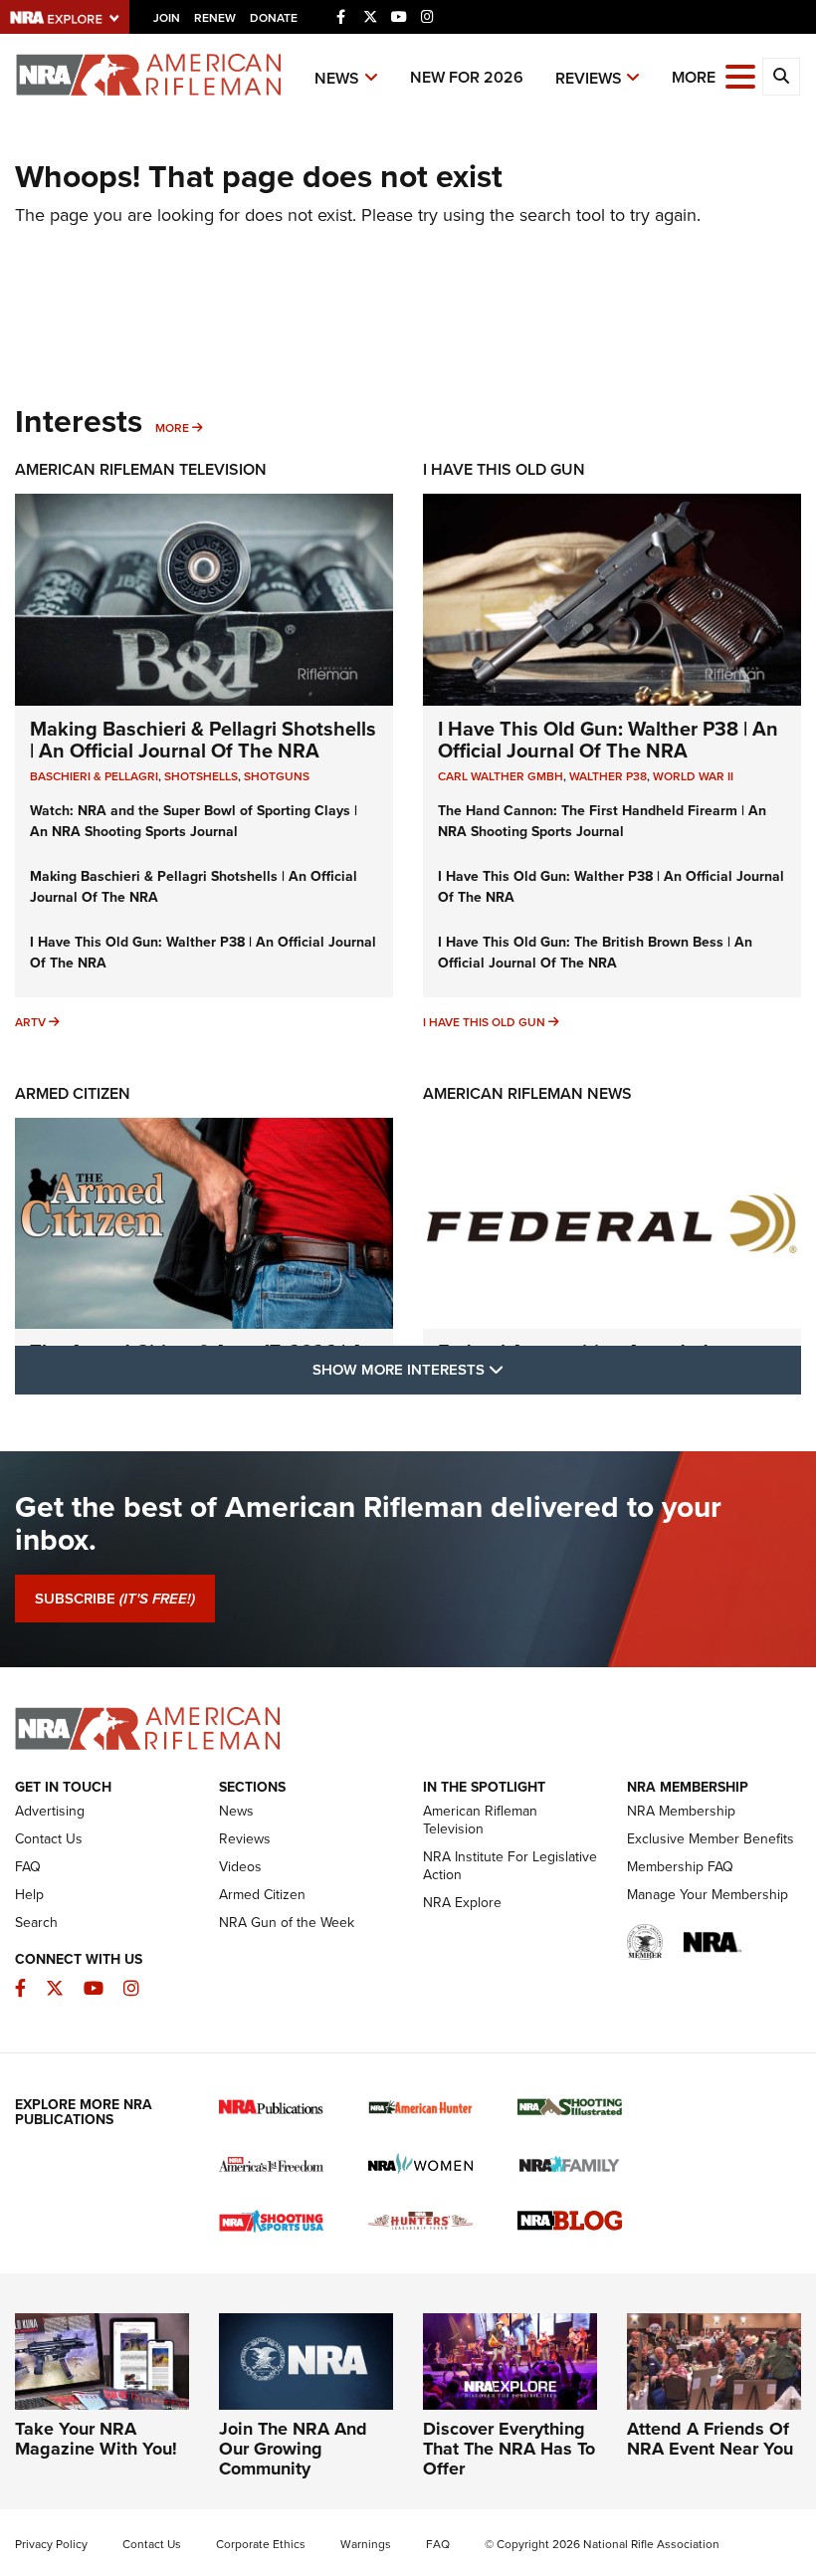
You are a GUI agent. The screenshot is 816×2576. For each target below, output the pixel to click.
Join (167, 18)
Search (36, 1923)
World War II (693, 776)
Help (29, 1895)
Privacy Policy (51, 2544)
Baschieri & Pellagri (94, 776)
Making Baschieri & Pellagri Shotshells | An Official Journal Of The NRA (203, 740)
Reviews (589, 78)
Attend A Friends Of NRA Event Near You (710, 2439)
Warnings (366, 2544)
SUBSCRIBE (115, 1599)
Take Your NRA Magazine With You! (96, 2439)
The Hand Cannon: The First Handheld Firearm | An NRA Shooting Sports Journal (602, 821)
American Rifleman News (527, 1093)
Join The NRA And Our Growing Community (293, 2449)
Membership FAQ (680, 1867)
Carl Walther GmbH (501, 776)
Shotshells (201, 776)
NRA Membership (681, 1811)
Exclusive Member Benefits (711, 1839)
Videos (240, 1867)
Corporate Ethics (261, 2544)
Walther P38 (608, 776)
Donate (274, 18)
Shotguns (277, 776)
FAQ (28, 1867)
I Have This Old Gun (504, 469)
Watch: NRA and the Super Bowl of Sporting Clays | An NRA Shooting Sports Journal (194, 821)
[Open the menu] (740, 75)
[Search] (781, 77)
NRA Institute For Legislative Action (510, 1866)
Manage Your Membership (708, 1895)
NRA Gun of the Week (287, 1923)
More (172, 428)
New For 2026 (467, 77)
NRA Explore (462, 1903)
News (337, 78)
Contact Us (49, 1839)
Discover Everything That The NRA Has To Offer (509, 2449)
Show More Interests (515, 1369)
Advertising (50, 1811)
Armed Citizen (73, 1093)
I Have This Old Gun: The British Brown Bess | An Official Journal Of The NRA (595, 953)
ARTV (30, 1022)
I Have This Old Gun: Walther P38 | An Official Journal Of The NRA (608, 740)
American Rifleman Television (141, 469)
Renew (215, 18)
